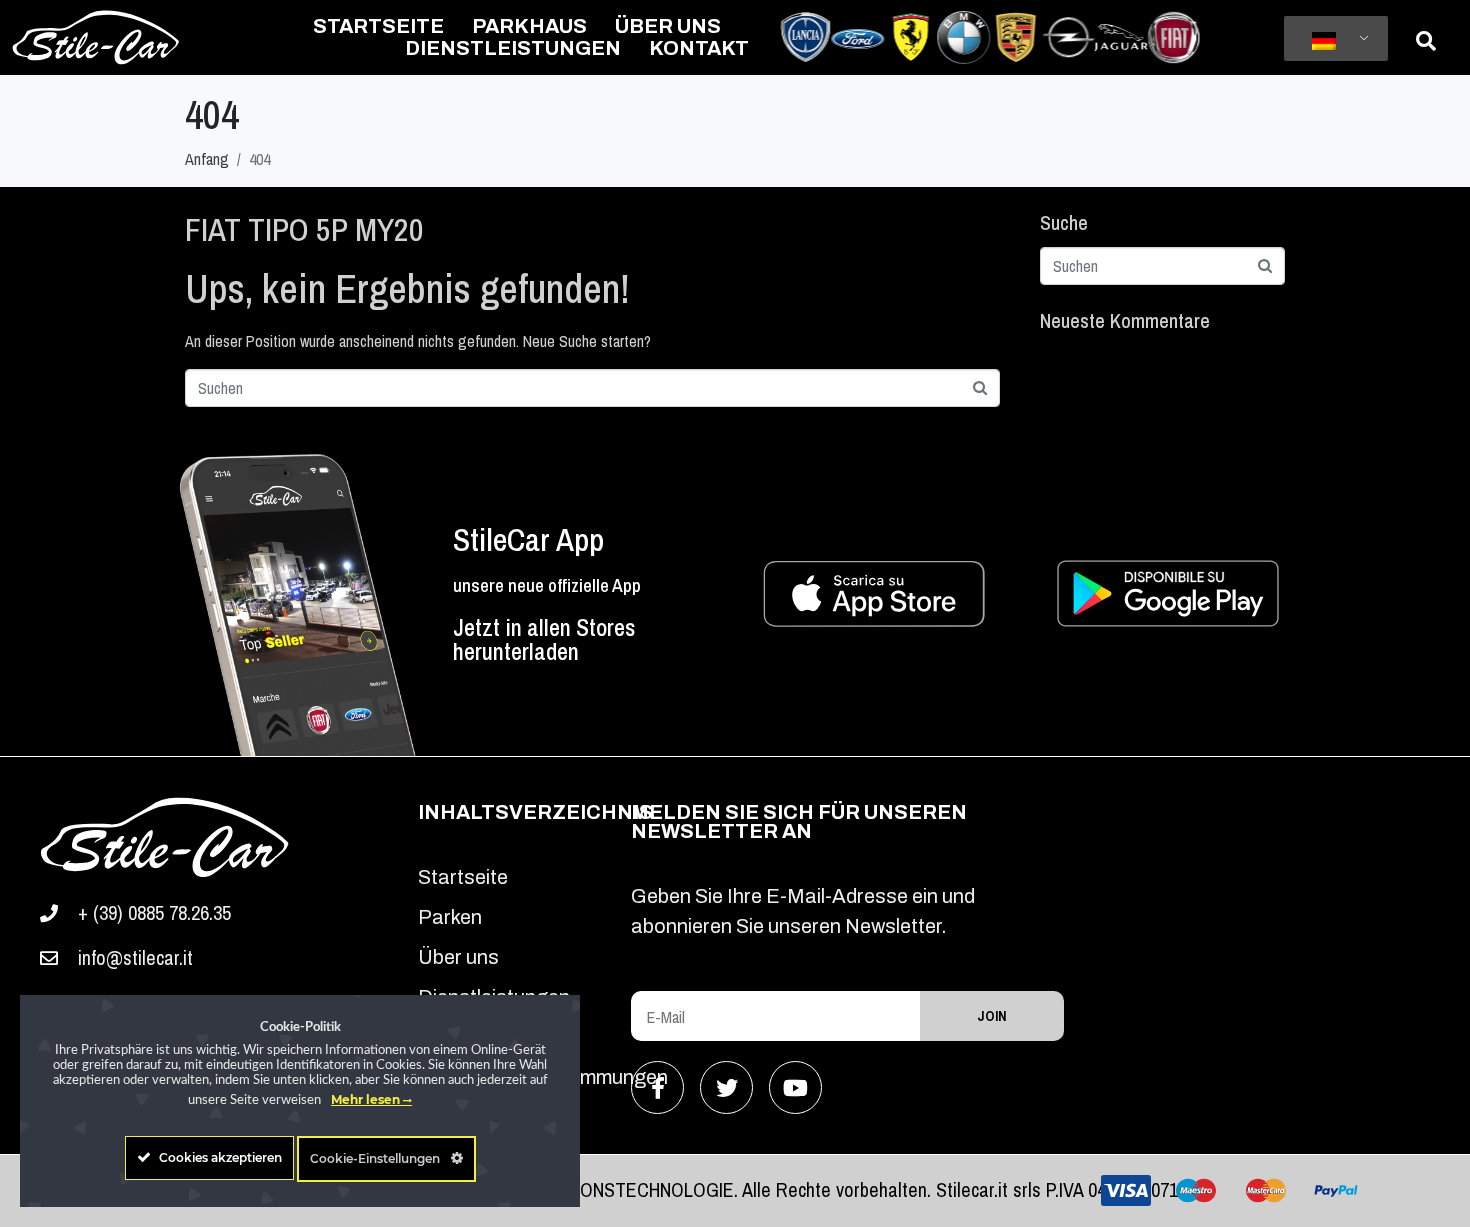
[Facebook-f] (657, 1087)
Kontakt (699, 48)
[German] (1332, 39)
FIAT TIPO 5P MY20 (304, 229)
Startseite (378, 26)
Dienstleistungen (513, 48)
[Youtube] (795, 1087)
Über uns (668, 26)
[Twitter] (726, 1087)
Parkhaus (529, 26)
